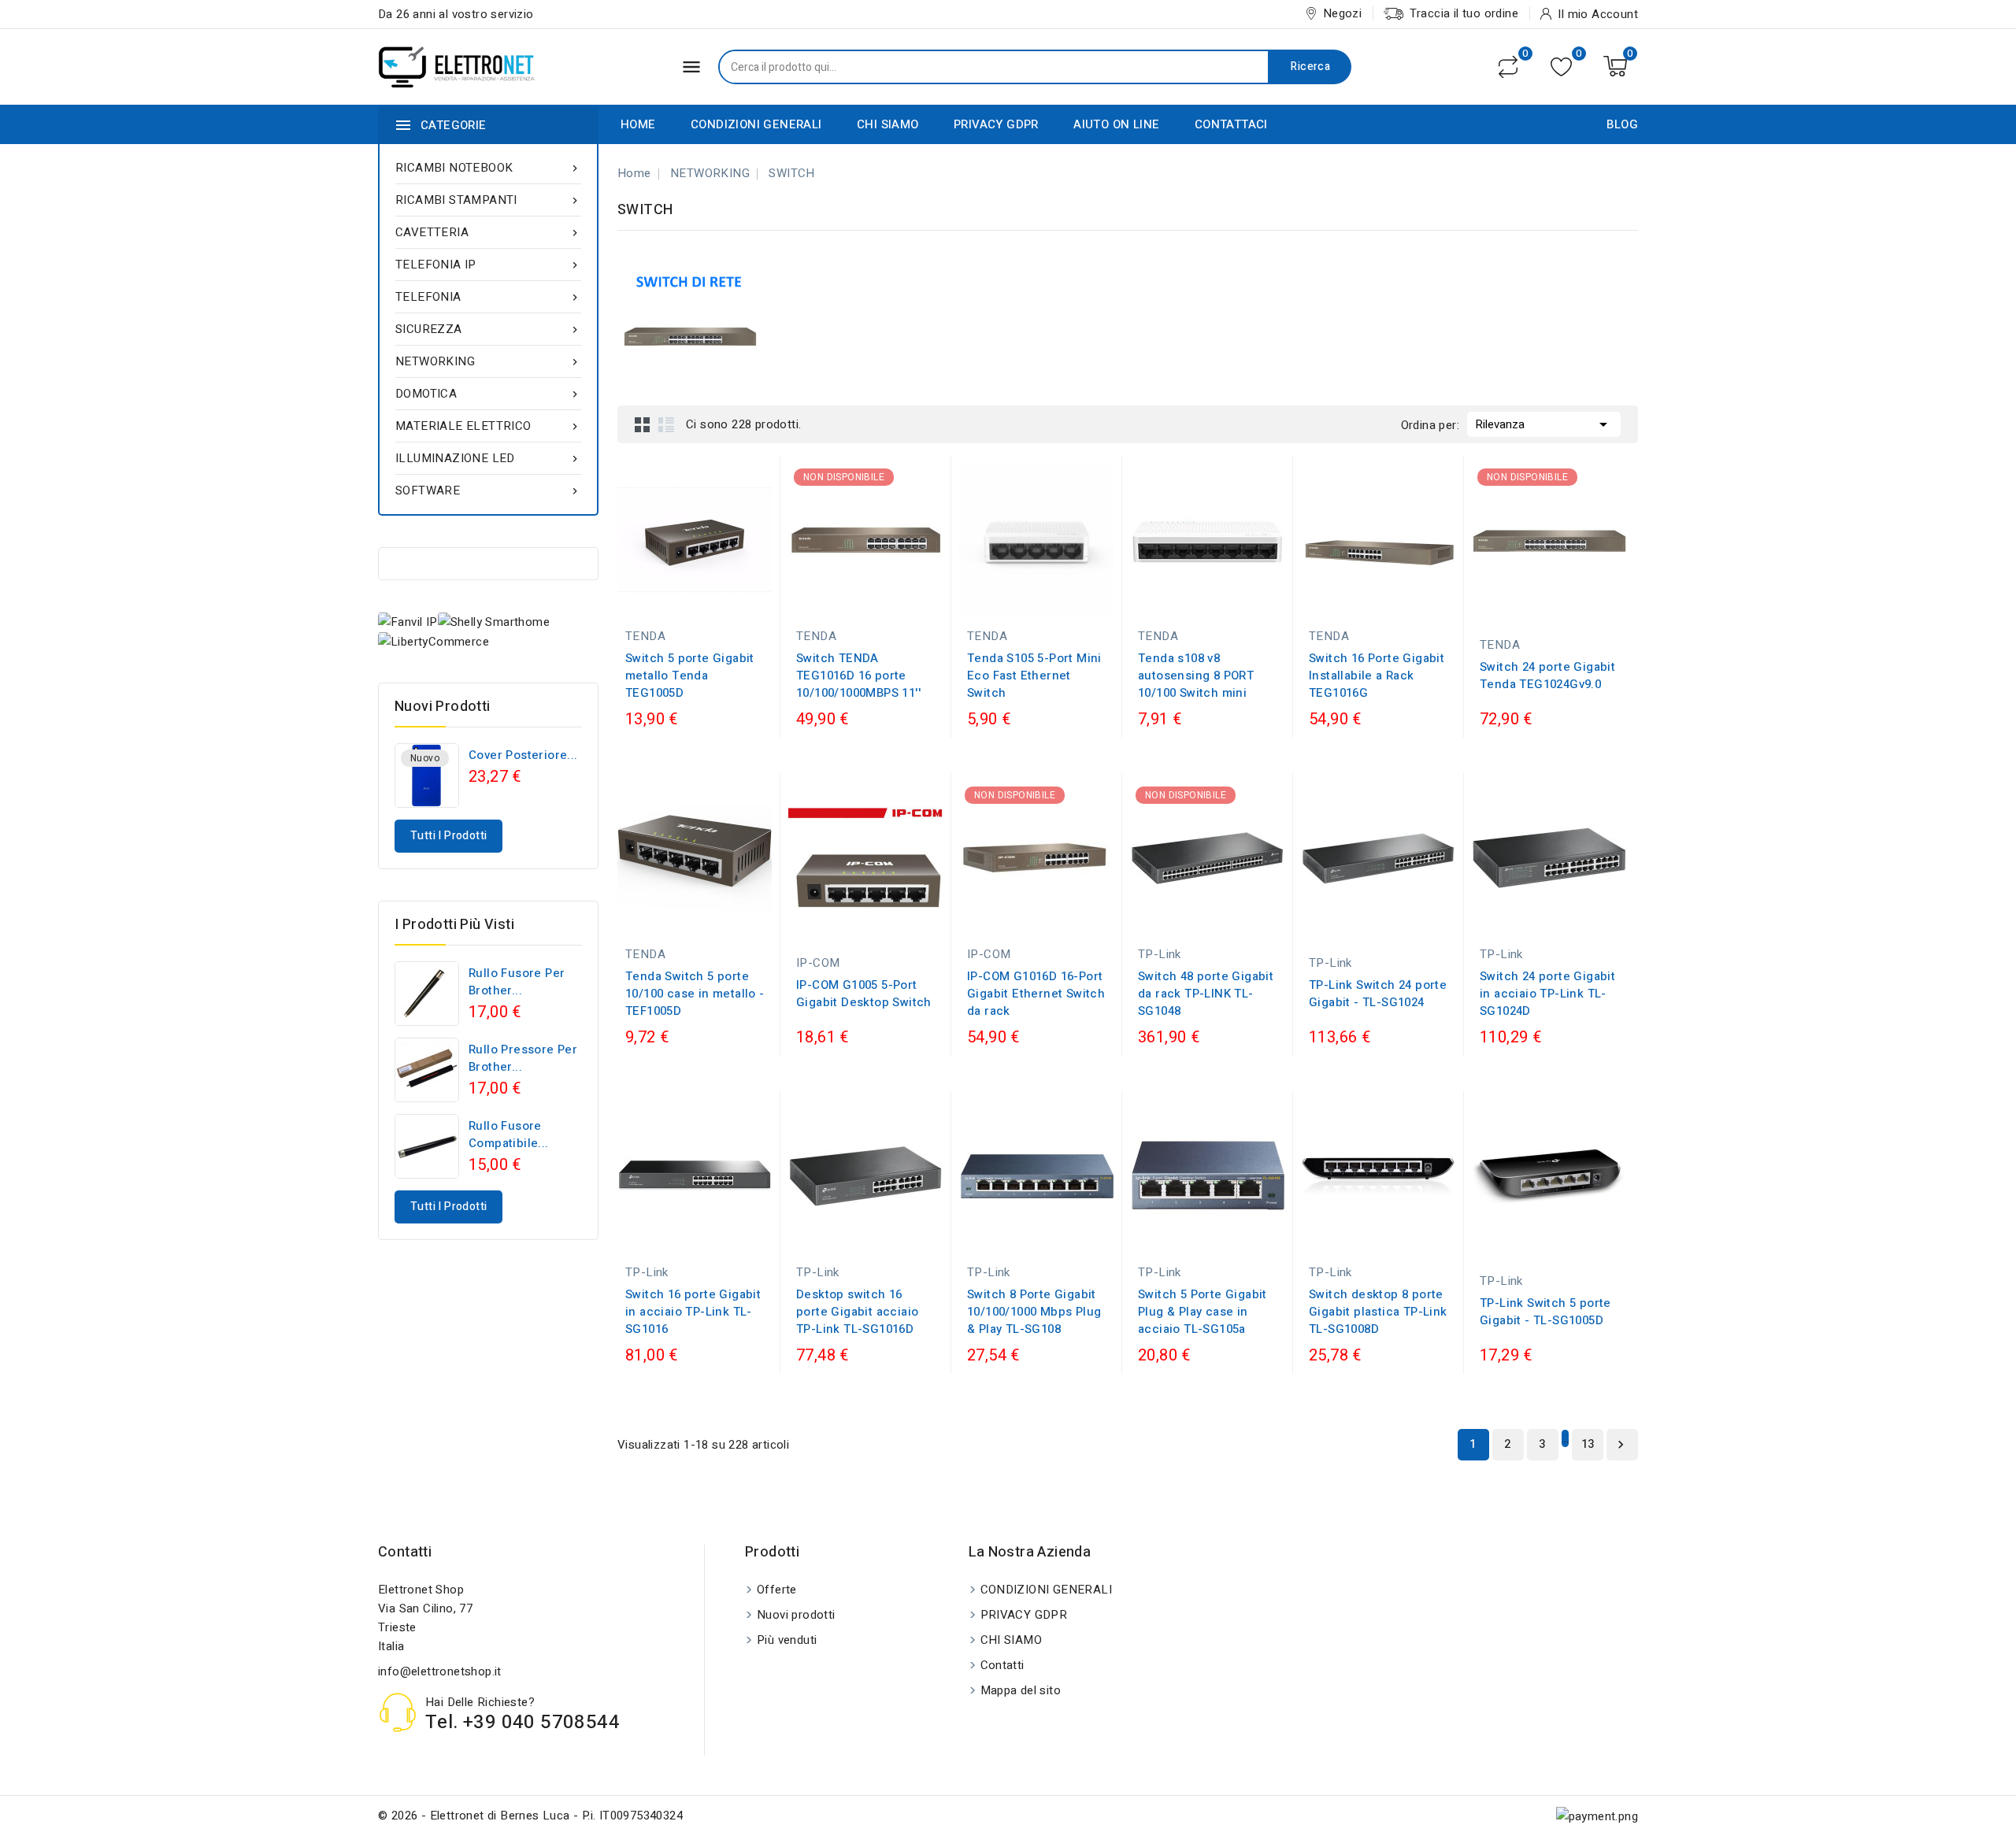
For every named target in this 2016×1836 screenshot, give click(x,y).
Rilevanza (1544, 424)
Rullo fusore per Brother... (517, 982)
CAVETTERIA (488, 232)
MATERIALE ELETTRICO (488, 426)
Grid (643, 424)
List (666, 424)
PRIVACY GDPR (996, 124)
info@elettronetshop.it (440, 1671)
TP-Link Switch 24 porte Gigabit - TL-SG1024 (1378, 994)
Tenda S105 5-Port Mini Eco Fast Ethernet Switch (1034, 676)
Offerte (777, 1590)
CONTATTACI (1231, 124)
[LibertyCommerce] (434, 641)
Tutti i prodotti (448, 836)
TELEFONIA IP (488, 265)
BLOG (1622, 124)
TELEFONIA (488, 297)
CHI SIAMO (888, 124)
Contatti (405, 1552)
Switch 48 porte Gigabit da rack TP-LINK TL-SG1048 (1206, 994)
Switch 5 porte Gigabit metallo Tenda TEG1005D (690, 676)
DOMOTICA (488, 394)
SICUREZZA (488, 329)
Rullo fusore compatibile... (509, 1135)
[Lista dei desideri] (1561, 67)
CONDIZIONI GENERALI (756, 124)
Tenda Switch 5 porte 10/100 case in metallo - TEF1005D (695, 994)
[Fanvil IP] (408, 622)
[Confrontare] (1508, 67)
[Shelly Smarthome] (494, 622)
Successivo (1621, 1445)
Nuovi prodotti (796, 1615)
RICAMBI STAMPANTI (488, 200)
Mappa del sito (1021, 1690)
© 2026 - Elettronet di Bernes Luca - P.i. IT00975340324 (530, 1816)
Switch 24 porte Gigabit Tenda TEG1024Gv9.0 (1547, 676)
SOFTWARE (488, 490)
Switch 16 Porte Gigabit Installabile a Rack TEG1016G (1377, 676)
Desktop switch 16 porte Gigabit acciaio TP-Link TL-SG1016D (857, 1312)
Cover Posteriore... (523, 755)
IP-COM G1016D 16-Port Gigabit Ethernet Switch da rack (1036, 994)
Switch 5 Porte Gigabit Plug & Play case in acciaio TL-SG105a (1203, 1312)
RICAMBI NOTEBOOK (488, 168)
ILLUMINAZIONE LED (488, 458)
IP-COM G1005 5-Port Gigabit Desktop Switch (864, 994)
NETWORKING (488, 361)
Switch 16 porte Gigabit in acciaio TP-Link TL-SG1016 (693, 1312)
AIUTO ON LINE (1116, 124)
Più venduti (787, 1640)
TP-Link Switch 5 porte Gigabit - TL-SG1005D (1545, 1312)
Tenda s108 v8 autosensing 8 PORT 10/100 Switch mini (1196, 676)
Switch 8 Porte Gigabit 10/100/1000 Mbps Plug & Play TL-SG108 (1034, 1312)
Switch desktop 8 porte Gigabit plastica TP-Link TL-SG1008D (1378, 1312)
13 (1588, 1444)
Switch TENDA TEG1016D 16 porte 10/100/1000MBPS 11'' (858, 676)
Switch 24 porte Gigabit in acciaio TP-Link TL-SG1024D (1547, 994)
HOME (638, 124)
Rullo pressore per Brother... (523, 1058)
